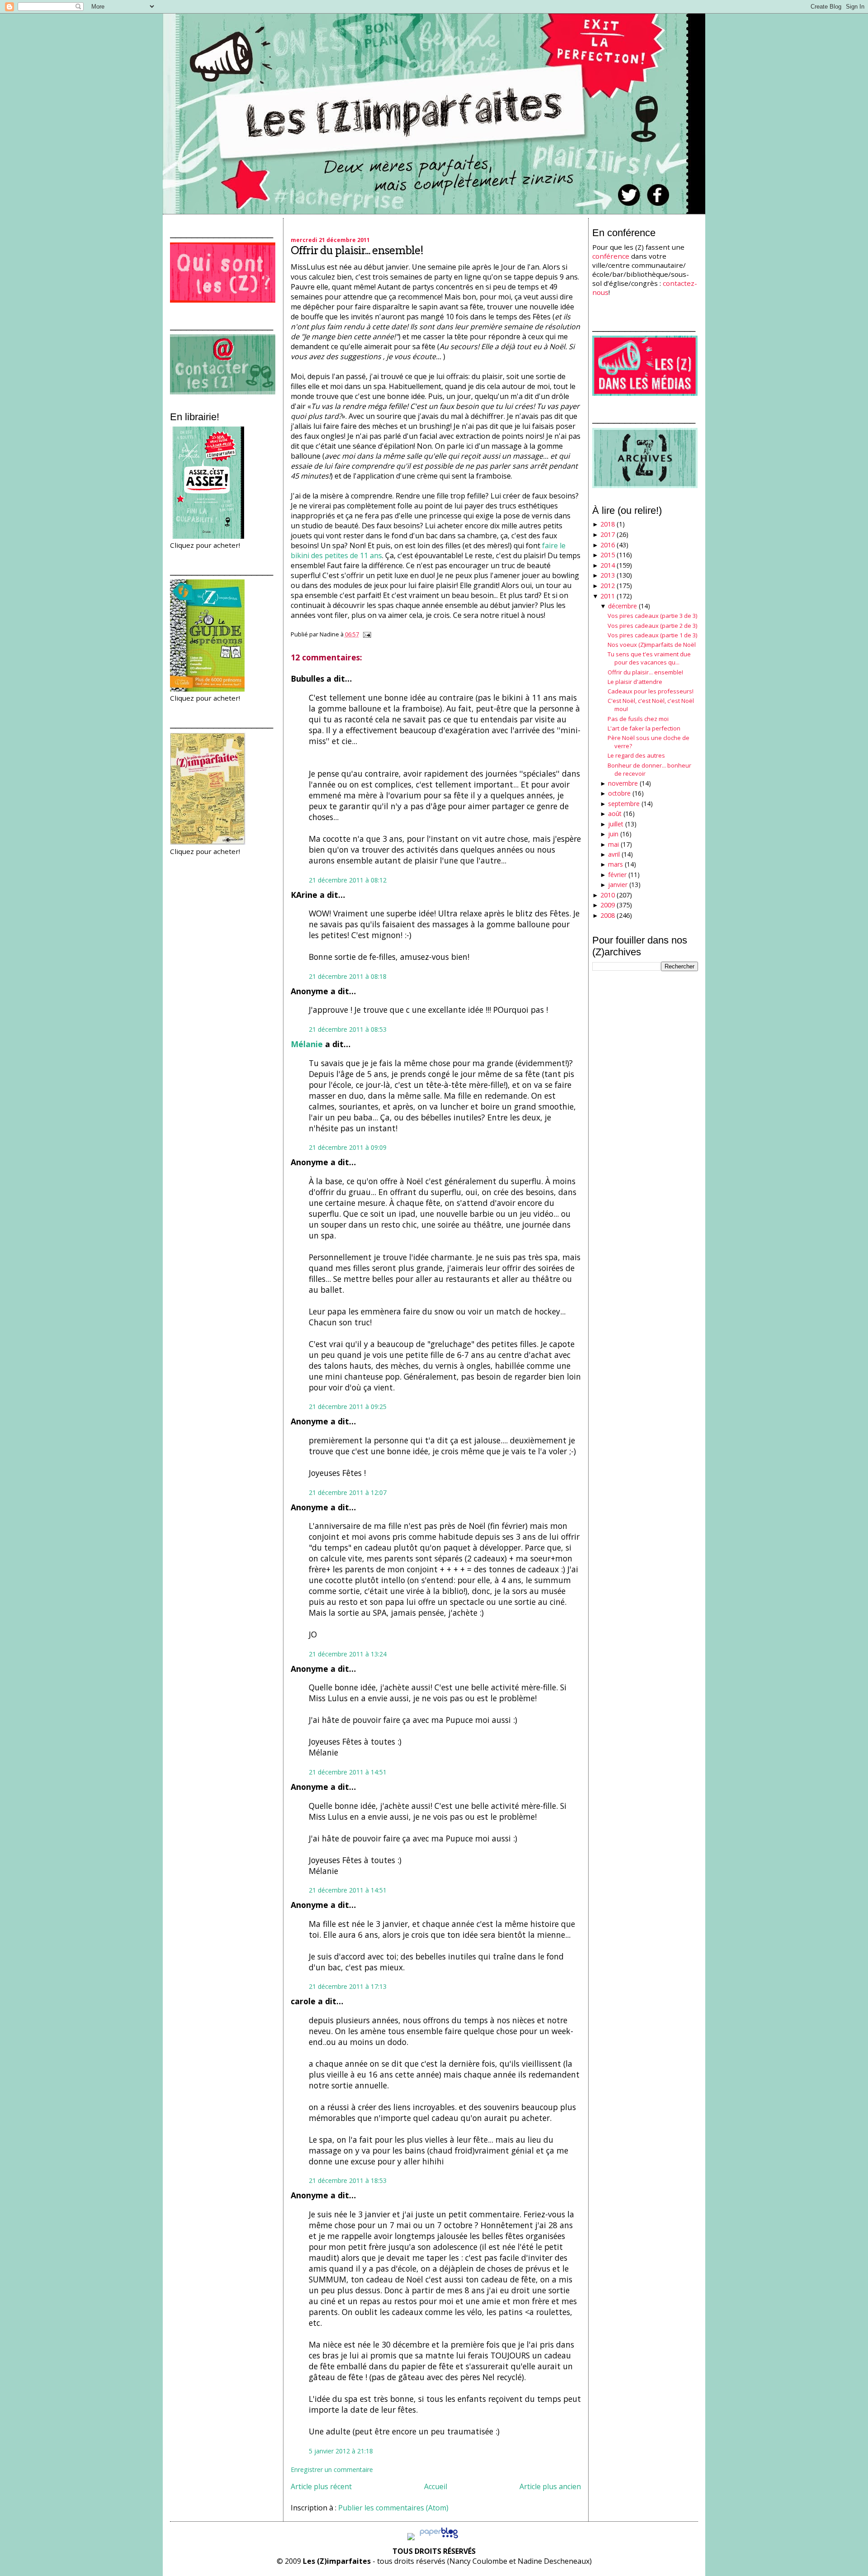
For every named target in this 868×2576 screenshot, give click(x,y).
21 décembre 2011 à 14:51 (348, 1772)
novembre (623, 783)
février (617, 875)
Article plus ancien (550, 2486)
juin (613, 834)
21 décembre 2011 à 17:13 (348, 1986)
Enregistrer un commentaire (332, 2469)
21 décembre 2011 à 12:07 (348, 1492)
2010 (608, 895)
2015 (608, 555)
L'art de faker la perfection (644, 728)
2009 (608, 905)
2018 (608, 524)
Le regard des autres (636, 755)
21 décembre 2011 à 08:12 (348, 880)
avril (614, 854)
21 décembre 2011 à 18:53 (348, 2180)
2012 (608, 586)
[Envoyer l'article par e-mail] (366, 634)
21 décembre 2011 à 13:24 (348, 1654)
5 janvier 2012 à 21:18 (341, 2451)
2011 (608, 596)
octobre (619, 793)
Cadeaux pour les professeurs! (651, 691)
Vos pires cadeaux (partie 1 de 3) (652, 635)
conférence (611, 256)
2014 (608, 565)
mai (613, 844)
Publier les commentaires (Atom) (393, 2508)
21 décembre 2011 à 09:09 (348, 1147)
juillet (616, 824)
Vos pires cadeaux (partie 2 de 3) (652, 626)
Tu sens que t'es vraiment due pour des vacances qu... (649, 658)
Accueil (436, 2486)
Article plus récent (321, 2486)
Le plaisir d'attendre (635, 682)
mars (616, 864)
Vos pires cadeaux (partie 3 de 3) (652, 616)
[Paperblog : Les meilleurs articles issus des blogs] (439, 2538)
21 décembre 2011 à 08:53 (348, 1029)
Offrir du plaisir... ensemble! (357, 250)
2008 (608, 915)
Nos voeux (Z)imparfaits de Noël (652, 645)
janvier (618, 885)
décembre (623, 606)
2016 (608, 545)
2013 (608, 575)
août (615, 814)
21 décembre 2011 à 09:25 (348, 1407)
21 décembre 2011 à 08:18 (348, 976)
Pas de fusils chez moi (638, 719)
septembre (624, 804)
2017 (608, 534)
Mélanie (307, 1044)
